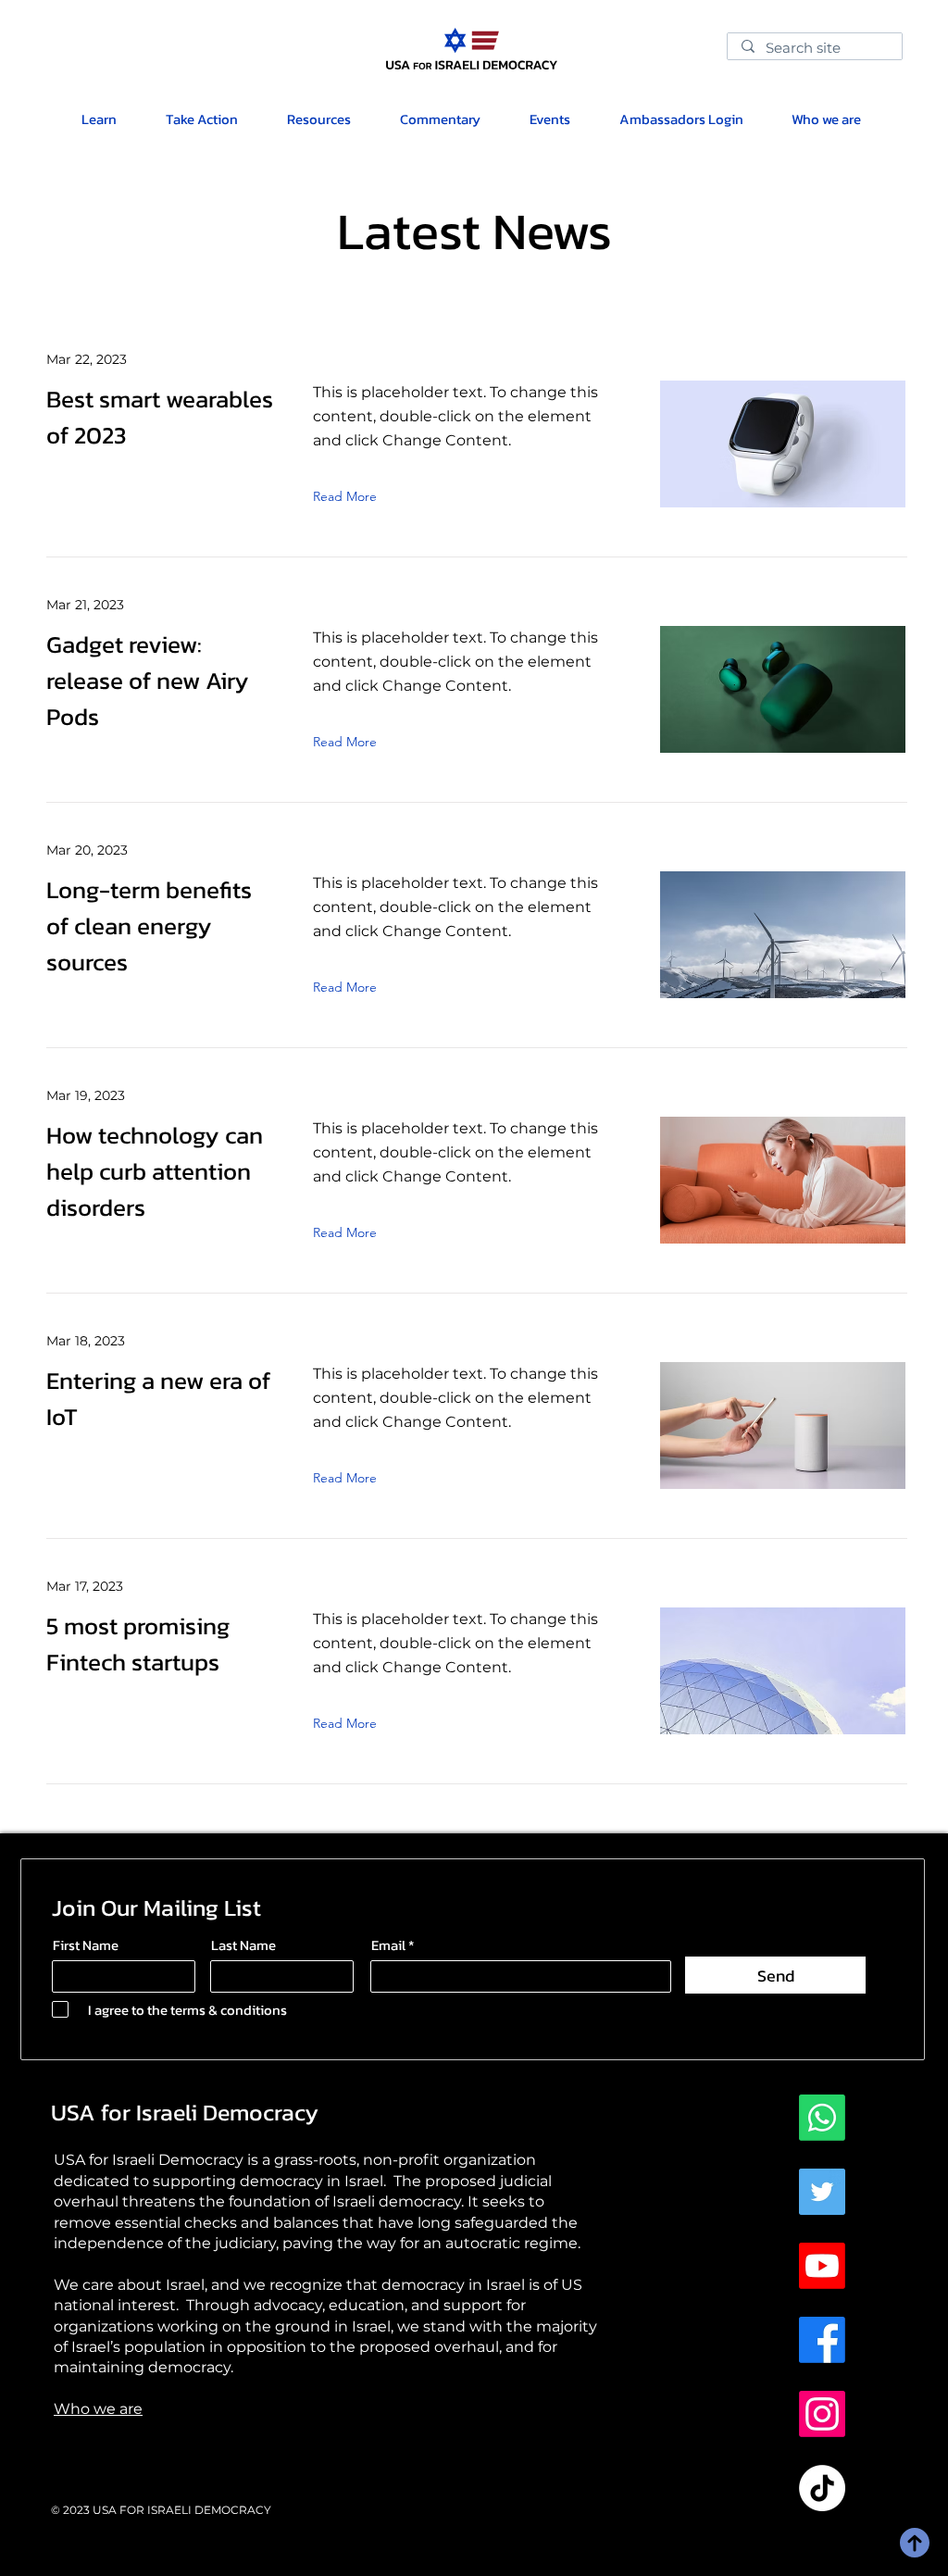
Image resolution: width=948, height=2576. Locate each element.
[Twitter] (822, 2192)
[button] (318, 119)
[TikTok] (822, 2488)
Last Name (243, 1945)
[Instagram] (822, 2414)
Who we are (98, 2409)
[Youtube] (822, 2266)
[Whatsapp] (822, 2118)
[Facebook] (822, 2340)
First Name (86, 1945)
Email (388, 1945)
